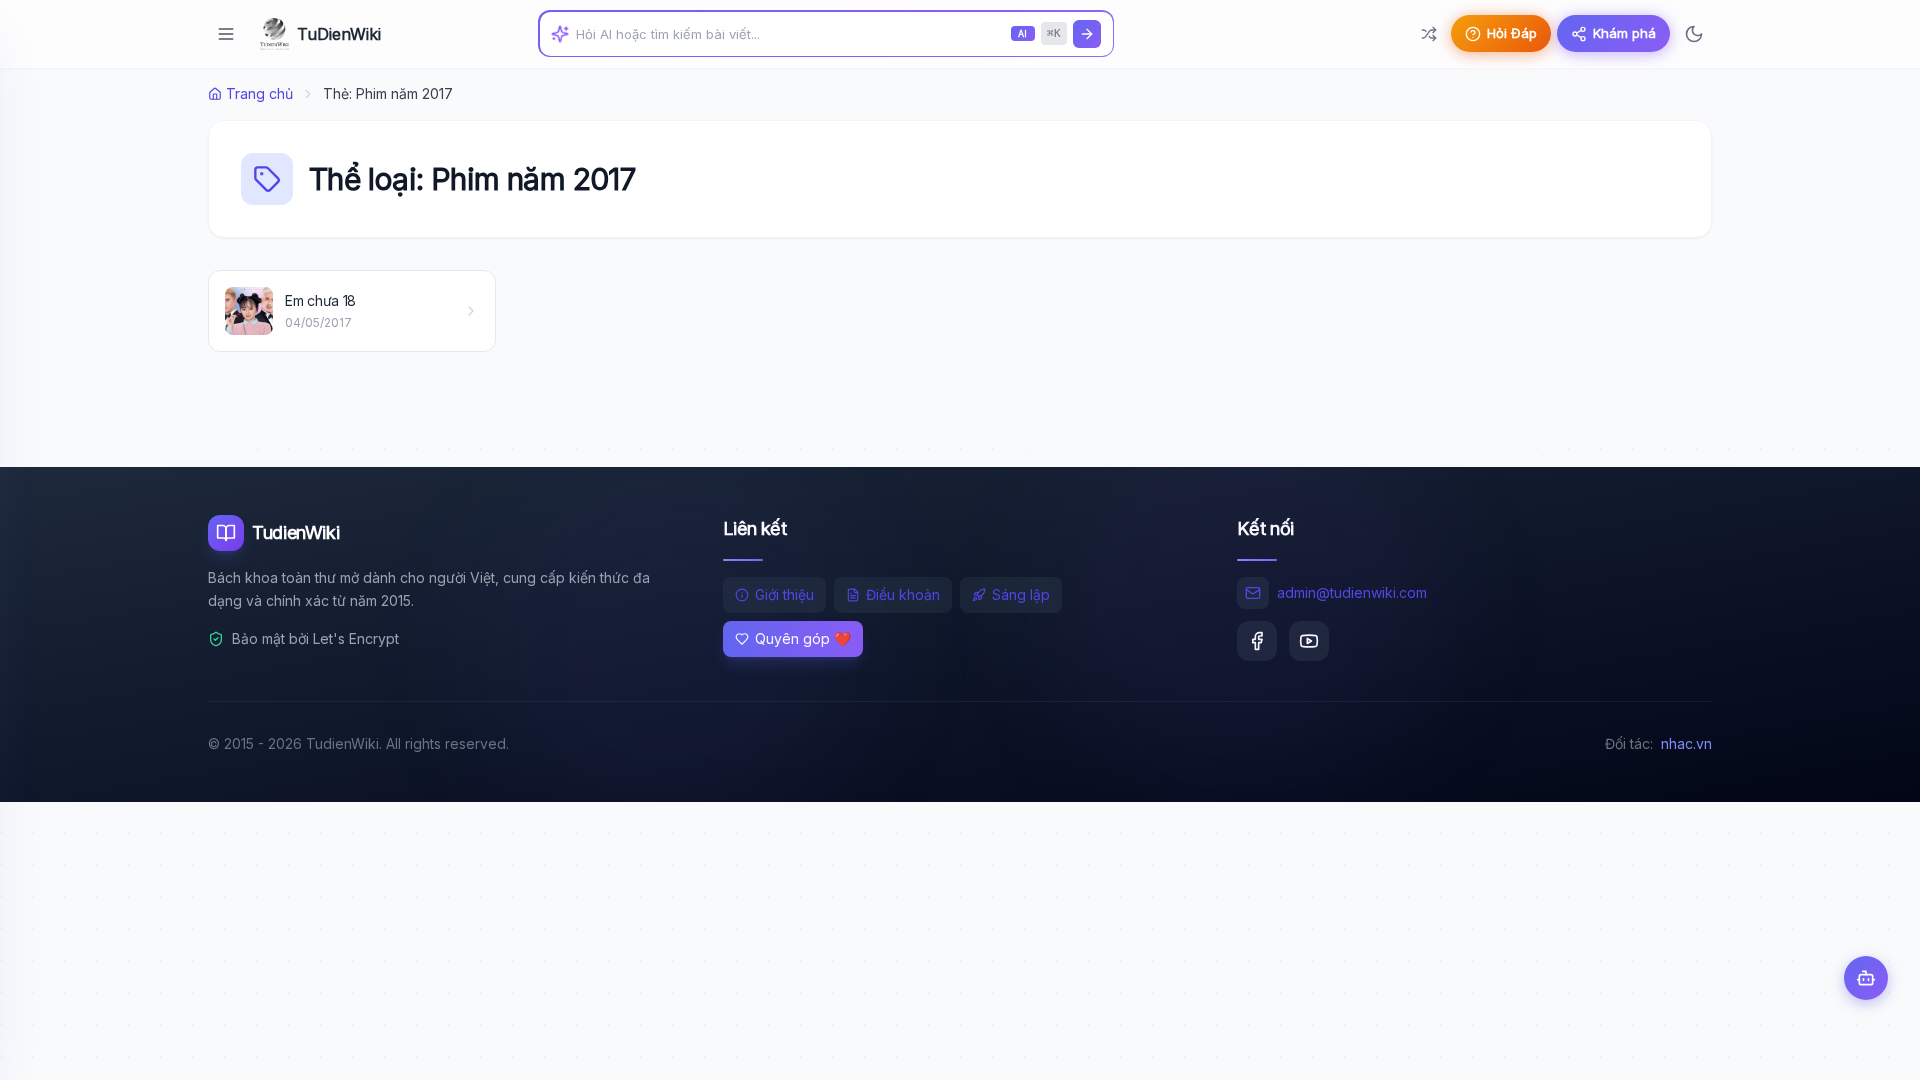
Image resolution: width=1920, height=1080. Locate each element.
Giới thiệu (784, 594)
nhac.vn (1686, 743)
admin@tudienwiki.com (1352, 592)
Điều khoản (903, 594)
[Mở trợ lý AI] (1866, 978)
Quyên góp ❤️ (803, 638)
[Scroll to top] (1866, 1046)
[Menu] (226, 34)
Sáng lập (1021, 594)
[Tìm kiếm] (1087, 34)
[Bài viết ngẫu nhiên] (1429, 34)
